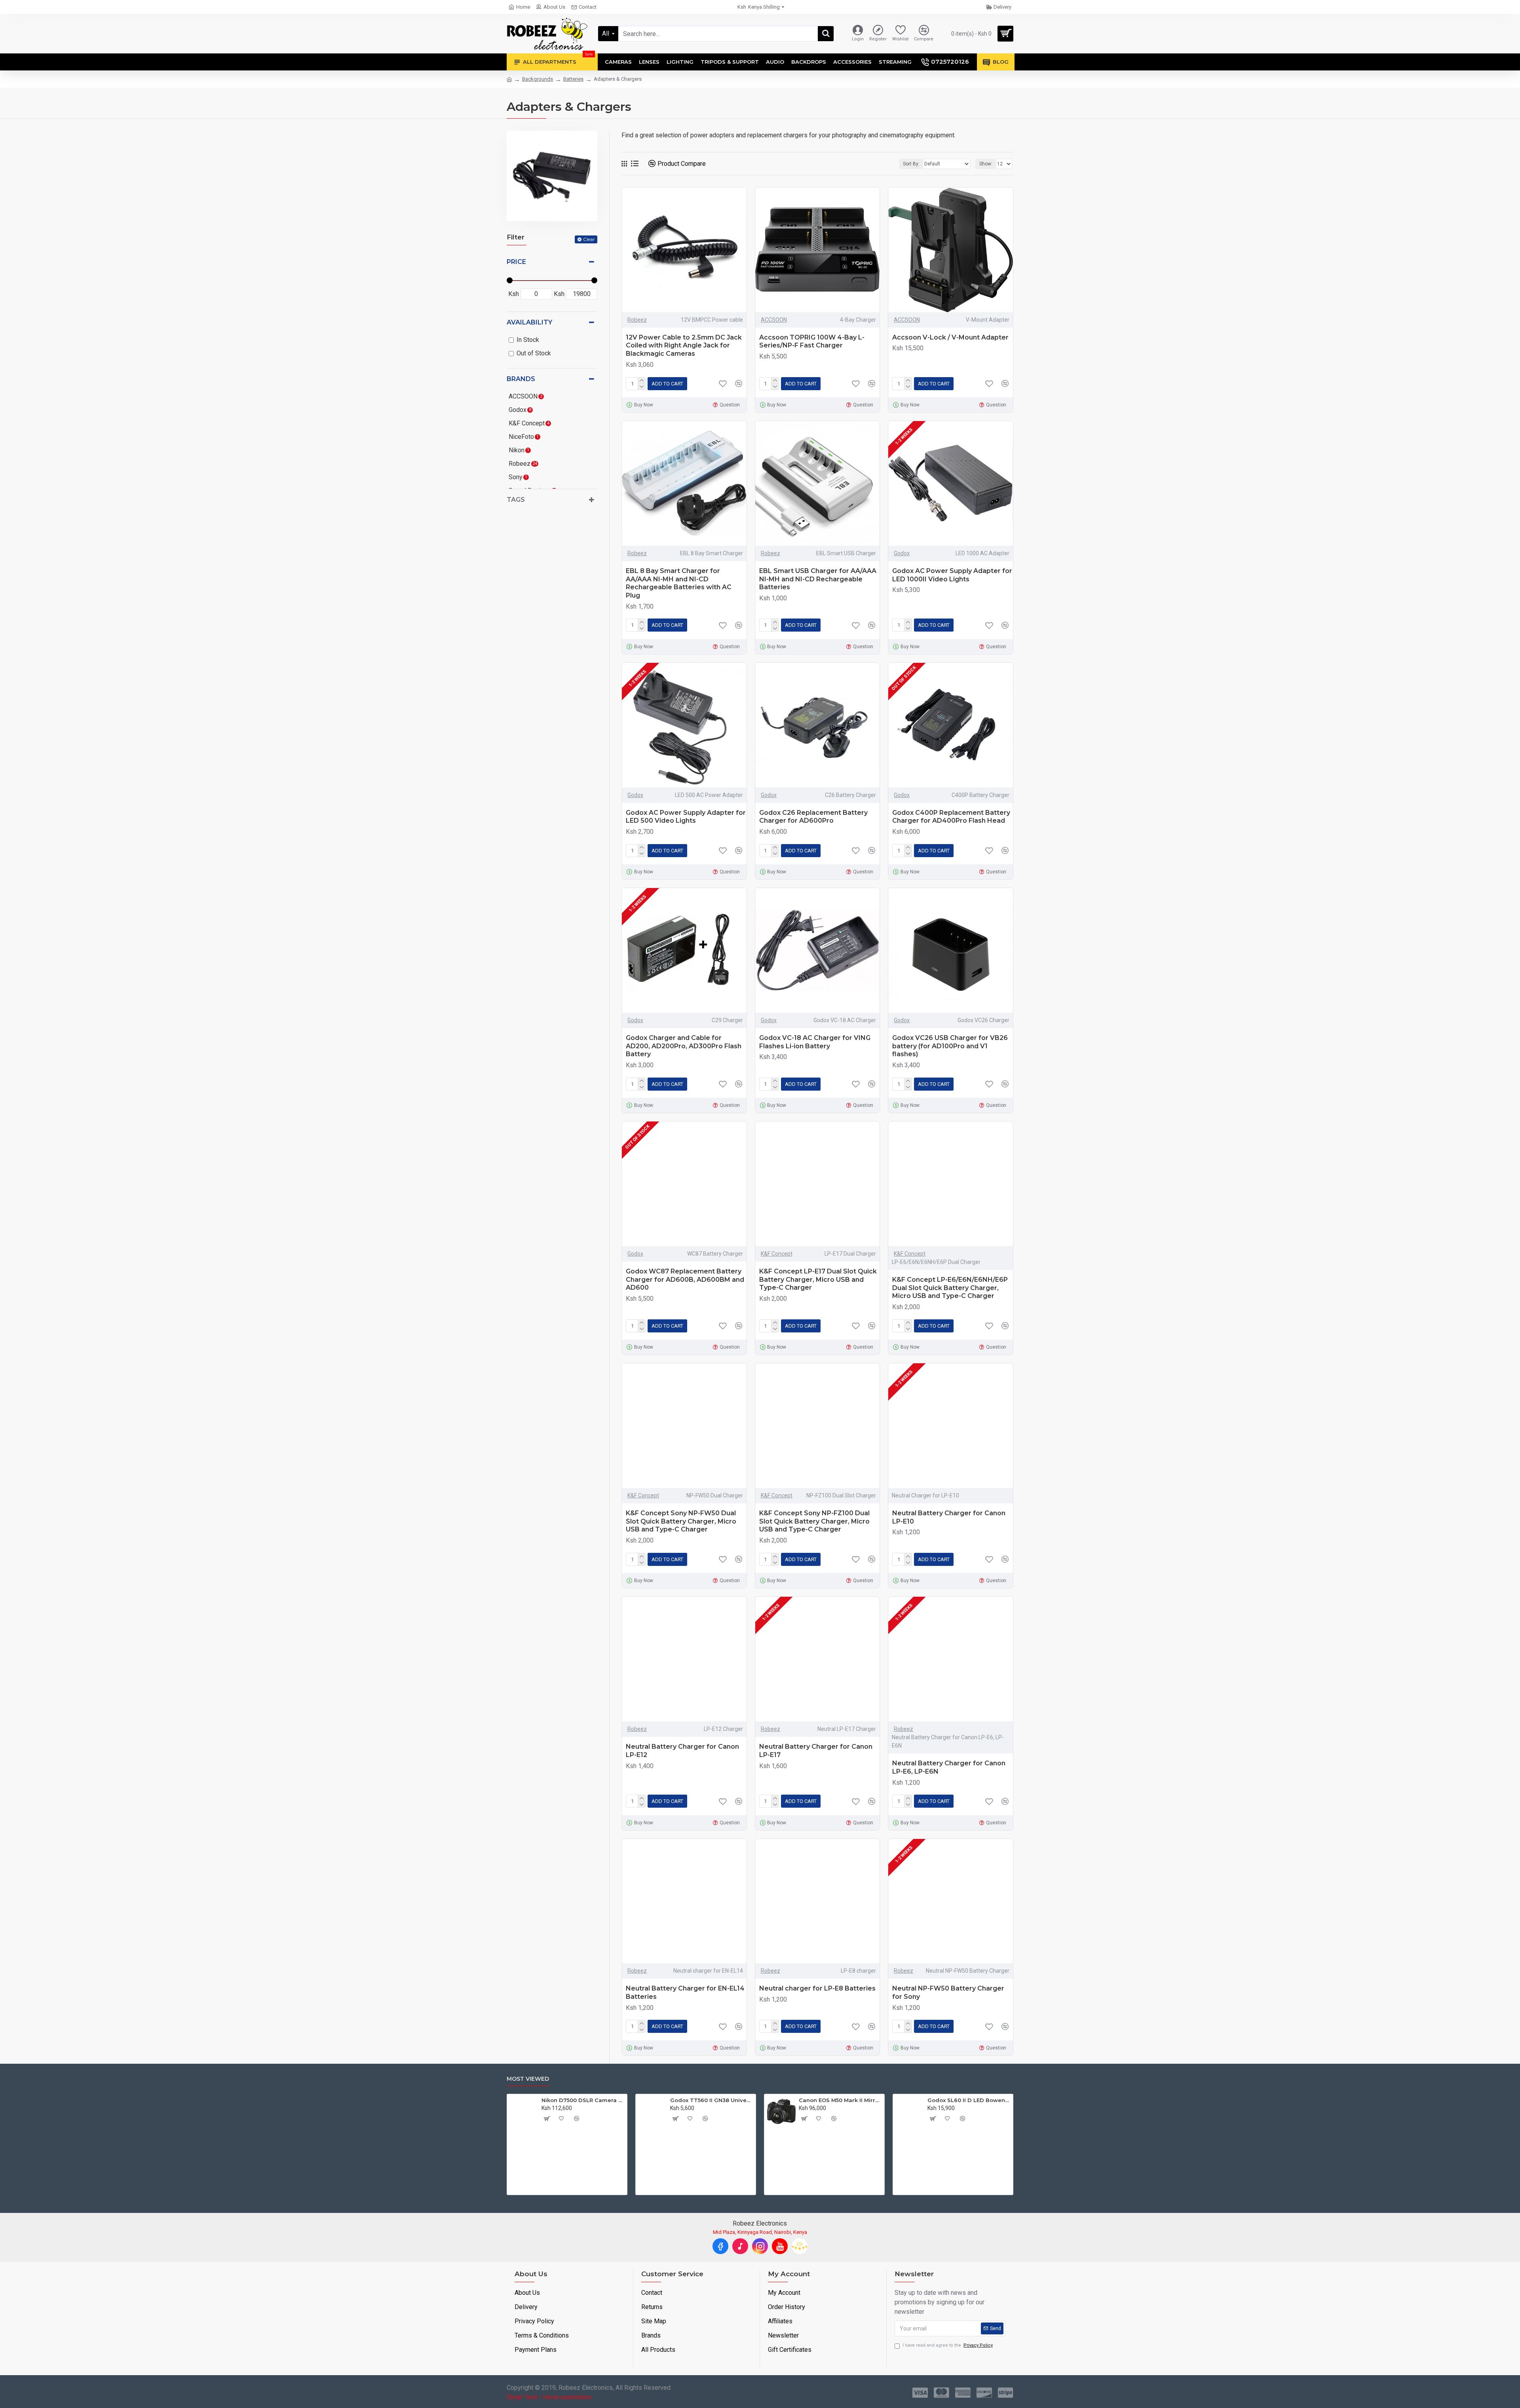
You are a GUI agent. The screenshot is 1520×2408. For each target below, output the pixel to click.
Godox (902, 553)
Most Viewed (528, 2079)
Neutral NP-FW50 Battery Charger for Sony (948, 1992)
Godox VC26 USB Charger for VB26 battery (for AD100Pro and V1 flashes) (950, 1046)
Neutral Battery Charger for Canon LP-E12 (682, 1751)
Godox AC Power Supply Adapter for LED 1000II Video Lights (952, 575)
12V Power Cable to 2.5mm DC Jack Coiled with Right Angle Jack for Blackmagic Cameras (684, 346)
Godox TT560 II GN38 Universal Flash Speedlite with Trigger (712, 2100)
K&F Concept (777, 1254)
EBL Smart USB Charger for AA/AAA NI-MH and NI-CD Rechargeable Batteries (818, 579)
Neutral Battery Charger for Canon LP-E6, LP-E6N (949, 1767)
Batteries (573, 79)
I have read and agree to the (948, 2345)
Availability (529, 322)
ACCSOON (774, 320)
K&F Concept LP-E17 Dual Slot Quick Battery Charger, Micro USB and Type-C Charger (818, 1280)
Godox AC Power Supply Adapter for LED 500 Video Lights (686, 817)
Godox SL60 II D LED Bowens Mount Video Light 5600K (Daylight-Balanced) (969, 2100)
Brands (521, 379)
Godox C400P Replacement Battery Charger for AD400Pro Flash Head (951, 817)
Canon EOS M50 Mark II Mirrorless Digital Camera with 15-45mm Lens (840, 2100)
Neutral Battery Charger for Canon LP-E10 (949, 1517)
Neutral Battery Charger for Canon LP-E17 (816, 1751)
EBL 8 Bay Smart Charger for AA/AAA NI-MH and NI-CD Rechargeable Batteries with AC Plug (679, 583)
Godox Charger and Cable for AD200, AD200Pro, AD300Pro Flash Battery (684, 1046)
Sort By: (911, 164)
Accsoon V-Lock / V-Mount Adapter (950, 337)
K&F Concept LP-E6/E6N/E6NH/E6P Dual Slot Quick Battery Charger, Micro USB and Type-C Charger (950, 1288)
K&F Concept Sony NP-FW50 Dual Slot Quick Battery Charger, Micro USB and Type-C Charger (681, 1521)
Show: (986, 164)
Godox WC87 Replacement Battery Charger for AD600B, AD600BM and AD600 (685, 1280)
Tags (516, 500)
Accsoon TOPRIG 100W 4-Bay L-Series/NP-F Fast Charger (812, 342)
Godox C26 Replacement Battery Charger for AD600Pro (813, 817)
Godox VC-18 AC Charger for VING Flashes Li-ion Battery (815, 1042)
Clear (589, 239)
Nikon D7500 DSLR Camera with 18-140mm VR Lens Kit (583, 2100)
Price (516, 262)
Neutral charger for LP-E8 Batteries (817, 1988)
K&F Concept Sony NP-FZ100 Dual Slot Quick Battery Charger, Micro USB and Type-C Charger (814, 1521)
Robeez (637, 320)
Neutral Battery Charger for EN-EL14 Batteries (685, 1992)
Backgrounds (538, 79)
